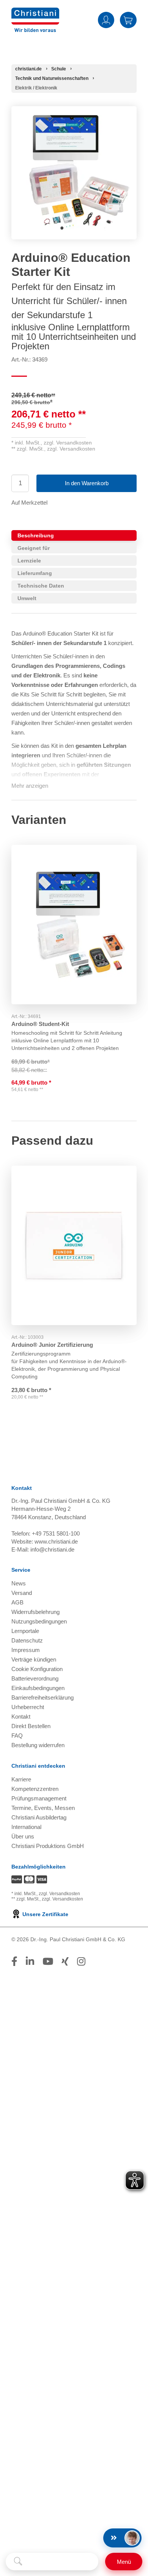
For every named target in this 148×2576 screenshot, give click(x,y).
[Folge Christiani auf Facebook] (14, 1961)
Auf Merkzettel (29, 503)
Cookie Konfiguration (37, 1669)
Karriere (21, 1779)
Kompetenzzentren (35, 1789)
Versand (22, 1593)
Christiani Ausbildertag (39, 1817)
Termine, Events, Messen (43, 1808)
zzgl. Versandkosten (68, 443)
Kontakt (21, 1717)
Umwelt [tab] (27, 598)
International (26, 1827)
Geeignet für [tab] (34, 548)
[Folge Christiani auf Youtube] (48, 1961)
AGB (17, 1602)
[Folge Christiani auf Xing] (65, 1961)
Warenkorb (128, 20)
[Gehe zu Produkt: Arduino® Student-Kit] (74, 925)
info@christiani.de (52, 1549)
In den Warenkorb (87, 483)
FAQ (17, 1736)
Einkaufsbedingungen (38, 1688)
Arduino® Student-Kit (40, 1024)
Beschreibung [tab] (36, 535)
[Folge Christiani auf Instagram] (81, 1961)
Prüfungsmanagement (39, 1798)
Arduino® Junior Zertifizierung (52, 1345)
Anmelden (106, 20)
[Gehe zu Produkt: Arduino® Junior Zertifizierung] (74, 1246)
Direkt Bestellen (31, 1726)
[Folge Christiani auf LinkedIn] (30, 1961)
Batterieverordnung (35, 1678)
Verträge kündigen (34, 1659)
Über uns (23, 1836)
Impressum (26, 1650)
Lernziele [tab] (29, 561)
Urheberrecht (28, 1707)
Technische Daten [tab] (41, 586)
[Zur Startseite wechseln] (35, 12)
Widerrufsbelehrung (35, 1612)
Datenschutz (27, 1640)
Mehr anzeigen (30, 786)
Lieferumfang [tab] (35, 573)
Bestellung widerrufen (38, 1745)
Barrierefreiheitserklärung (43, 1697)
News (19, 1583)
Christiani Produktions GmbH (48, 1846)
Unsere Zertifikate (45, 1914)
